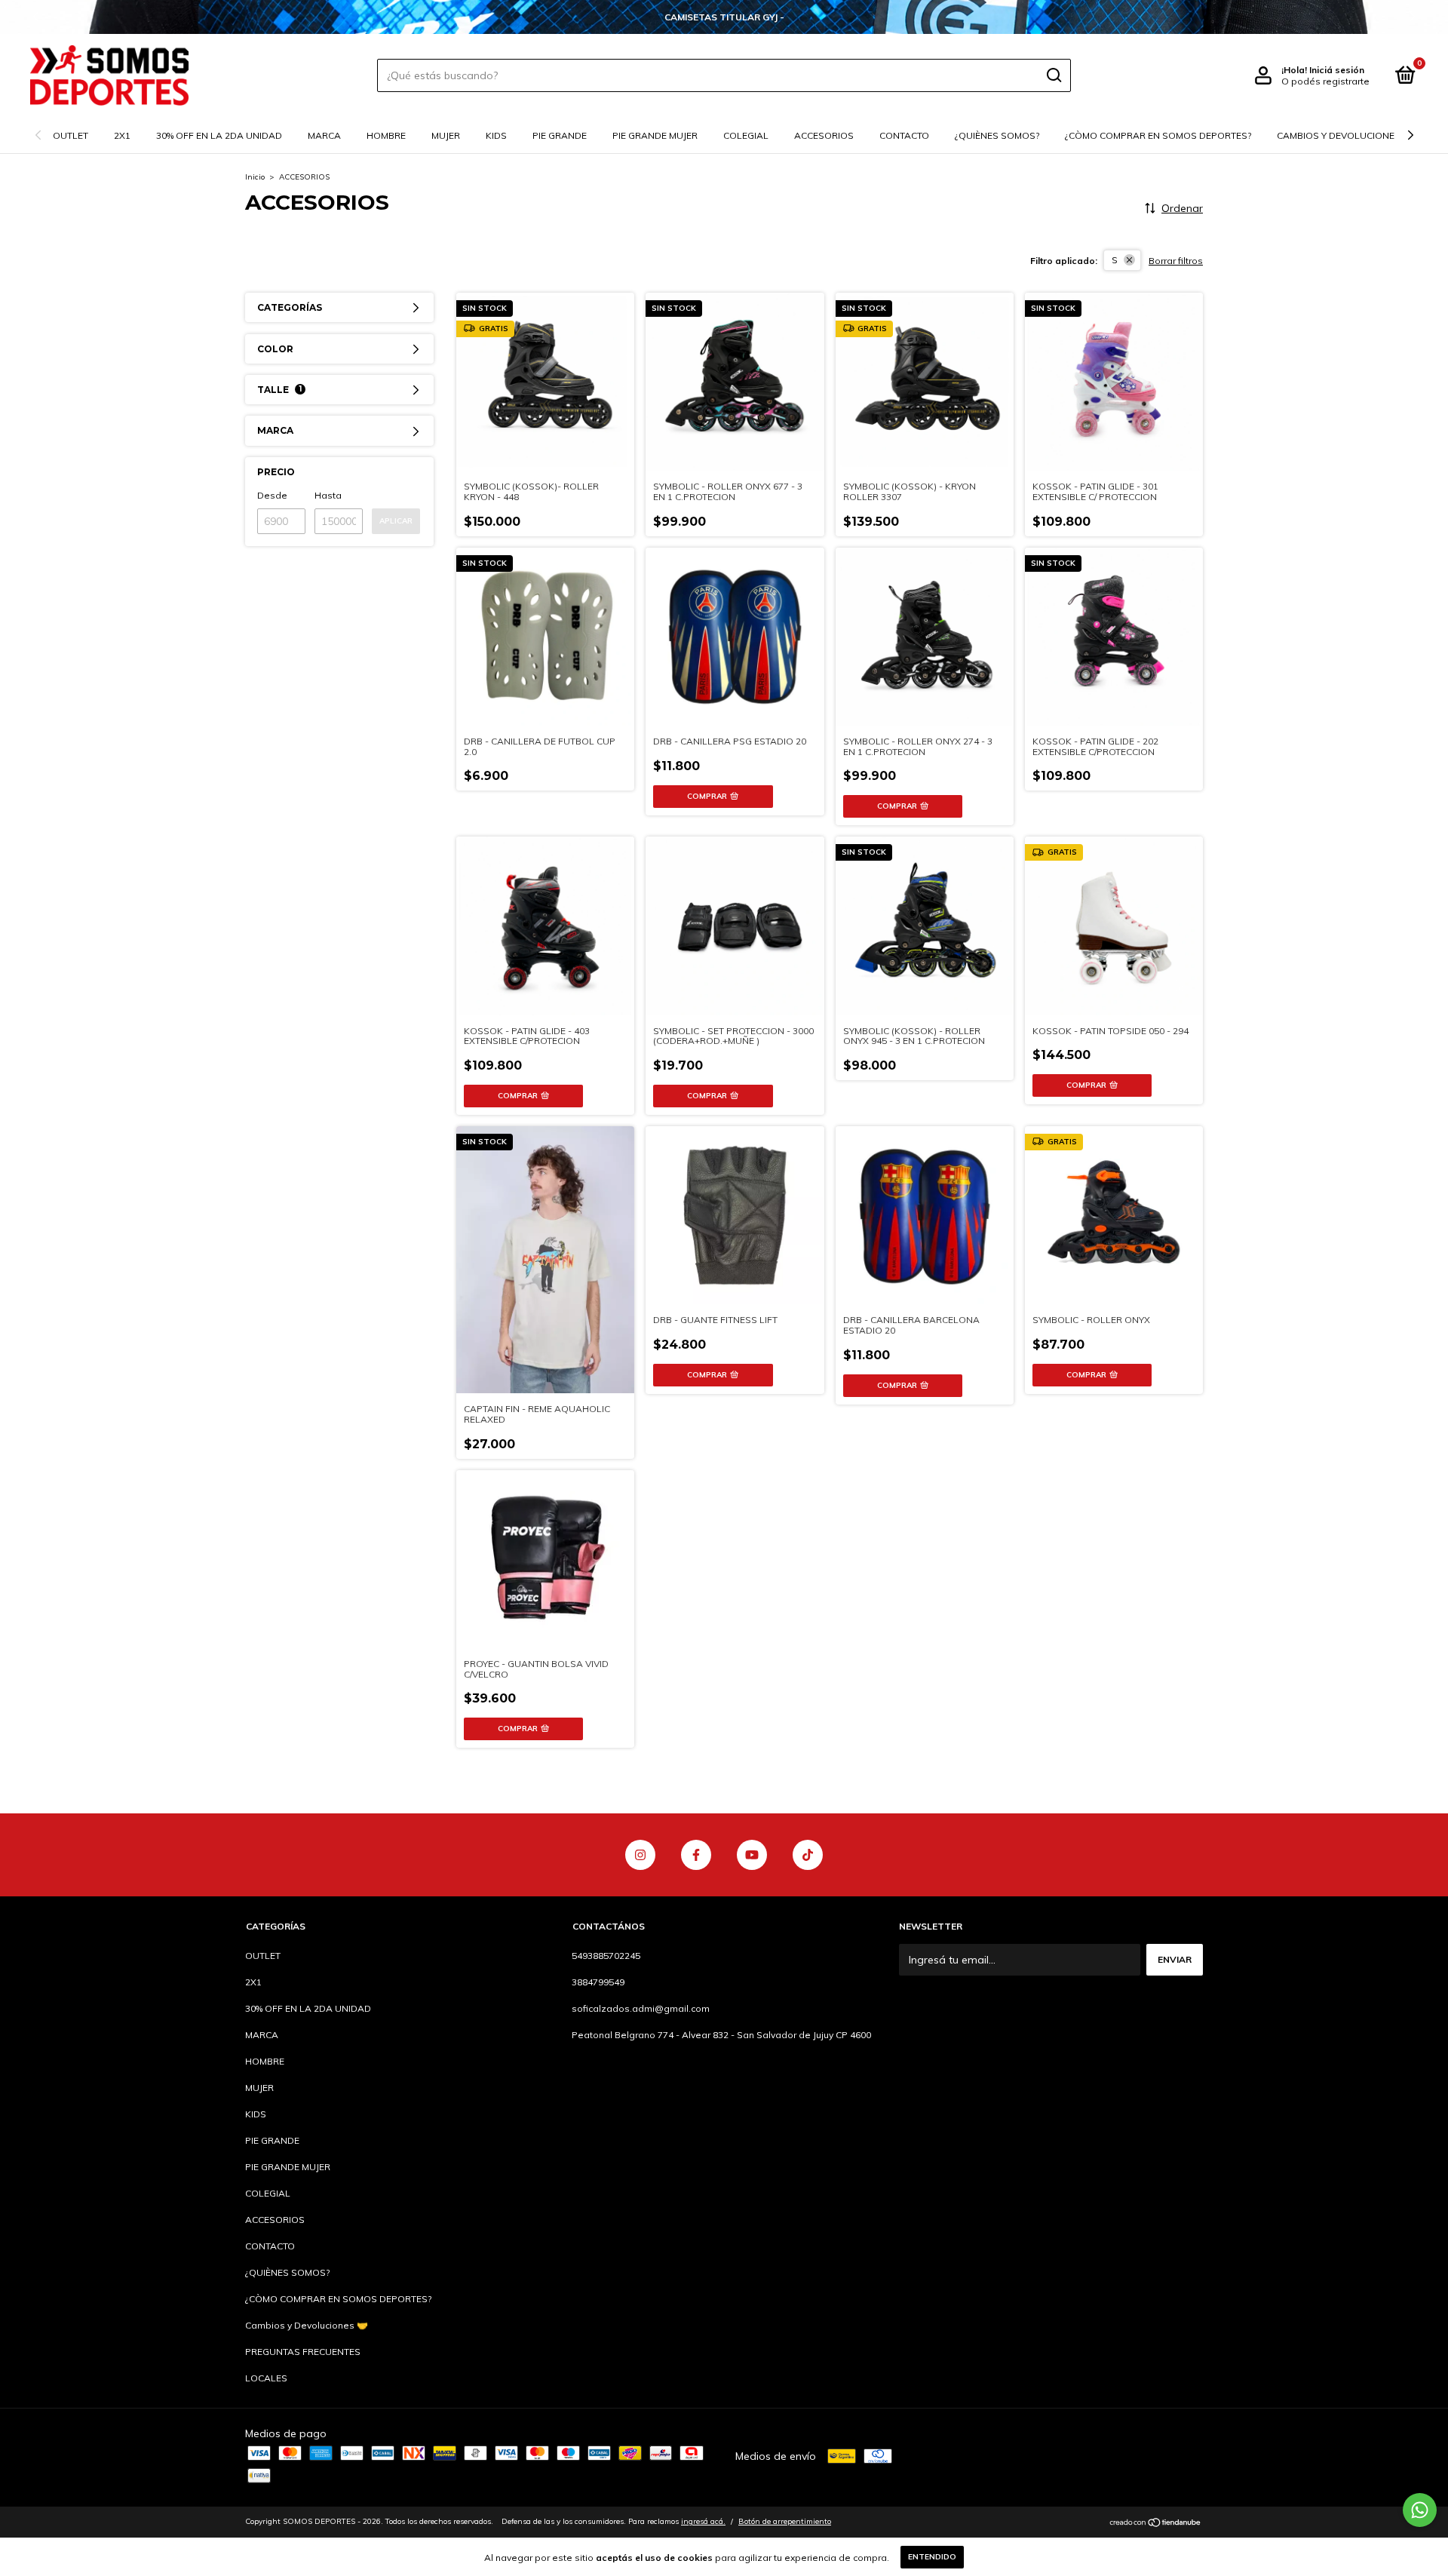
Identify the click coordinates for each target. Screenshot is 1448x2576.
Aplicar (396, 521)
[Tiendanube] (1156, 2523)
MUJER (446, 135)
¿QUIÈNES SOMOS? (997, 135)
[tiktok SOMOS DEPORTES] (808, 1855)
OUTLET (71, 135)
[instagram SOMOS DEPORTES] (640, 1855)
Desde (272, 495)
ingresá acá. (703, 2521)
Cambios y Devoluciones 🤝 (1345, 135)
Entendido (932, 2557)
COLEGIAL (746, 135)
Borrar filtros (1176, 261)
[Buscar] (1053, 75)
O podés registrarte (1325, 81)
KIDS (496, 135)
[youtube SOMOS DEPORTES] (752, 1855)
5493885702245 (606, 1956)
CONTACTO (904, 135)
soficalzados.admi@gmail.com (641, 2008)
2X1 (122, 135)
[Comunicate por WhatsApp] (1420, 2510)
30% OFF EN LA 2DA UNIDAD (219, 135)
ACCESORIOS (824, 135)
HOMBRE (386, 135)
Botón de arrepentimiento (785, 2521)
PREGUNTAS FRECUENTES (303, 2352)
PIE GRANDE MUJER (655, 135)
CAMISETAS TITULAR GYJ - (724, 17)
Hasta (328, 495)
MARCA (324, 135)
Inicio (255, 177)
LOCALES (266, 2378)
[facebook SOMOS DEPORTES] (696, 1855)
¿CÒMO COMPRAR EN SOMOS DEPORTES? (1158, 135)
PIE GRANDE (560, 135)
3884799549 (598, 1982)
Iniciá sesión (1337, 70)
